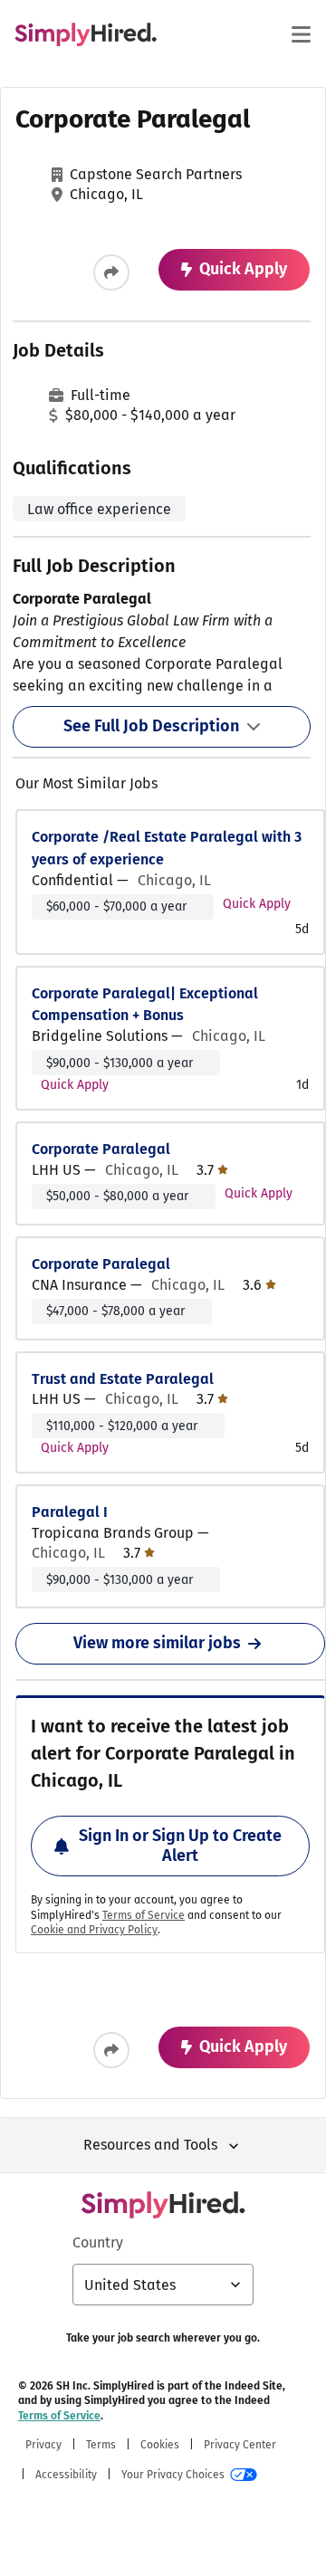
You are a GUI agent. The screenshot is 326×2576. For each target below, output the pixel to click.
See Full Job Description (151, 726)
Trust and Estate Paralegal (123, 1379)
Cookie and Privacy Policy (94, 1930)
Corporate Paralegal (101, 1149)
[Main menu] (301, 34)
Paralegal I (70, 1512)
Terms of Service (144, 1915)
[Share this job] (111, 272)
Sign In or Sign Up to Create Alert (180, 1846)
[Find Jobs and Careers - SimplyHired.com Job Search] (86, 34)
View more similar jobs (157, 1643)
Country (98, 2242)
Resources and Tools (150, 2145)
